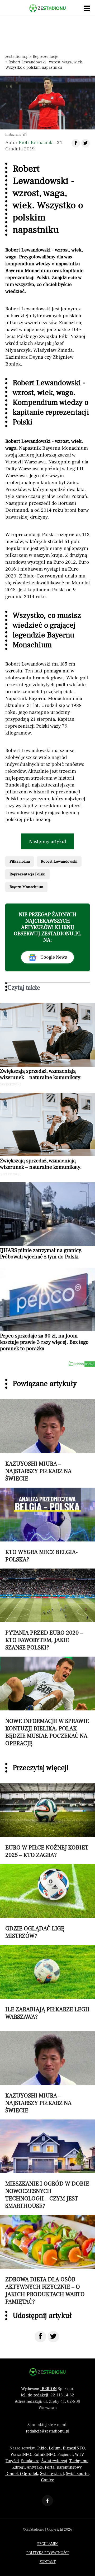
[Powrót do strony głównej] (47, 2372)
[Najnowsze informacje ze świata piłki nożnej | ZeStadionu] (47, 8)
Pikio (42, 2448)
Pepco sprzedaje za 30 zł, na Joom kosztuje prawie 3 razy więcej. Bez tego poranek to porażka (44, 1342)
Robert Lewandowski (59, 861)
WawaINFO (21, 2455)
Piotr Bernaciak (36, 142)
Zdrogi (19, 2467)
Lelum (55, 2448)
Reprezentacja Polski (27, 874)
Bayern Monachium (26, 887)
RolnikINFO (44, 2455)
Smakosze (30, 2461)
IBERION (48, 2389)
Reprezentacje (46, 57)
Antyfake (35, 2467)
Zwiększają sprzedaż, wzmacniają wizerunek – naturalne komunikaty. (41, 1074)
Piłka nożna (20, 861)
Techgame (79, 2461)
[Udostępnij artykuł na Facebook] (76, 143)
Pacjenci (65, 2455)
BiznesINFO (74, 2448)
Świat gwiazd (52, 2474)
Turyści (12, 2461)
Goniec (47, 2480)
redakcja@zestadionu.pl (48, 2431)
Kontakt (48, 2562)
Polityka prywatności (48, 2553)
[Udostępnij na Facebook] (40, 2337)
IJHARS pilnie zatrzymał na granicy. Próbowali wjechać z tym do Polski (41, 1254)
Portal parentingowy (63, 2467)
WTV (79, 2455)
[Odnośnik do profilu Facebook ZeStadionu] (47, 2501)
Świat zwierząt (54, 2461)
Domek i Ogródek (22, 2474)
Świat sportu (77, 2474)
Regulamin (47, 2544)
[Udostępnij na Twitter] (53, 2337)
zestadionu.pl (17, 57)
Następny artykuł (48, 841)
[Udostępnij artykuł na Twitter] (85, 143)
